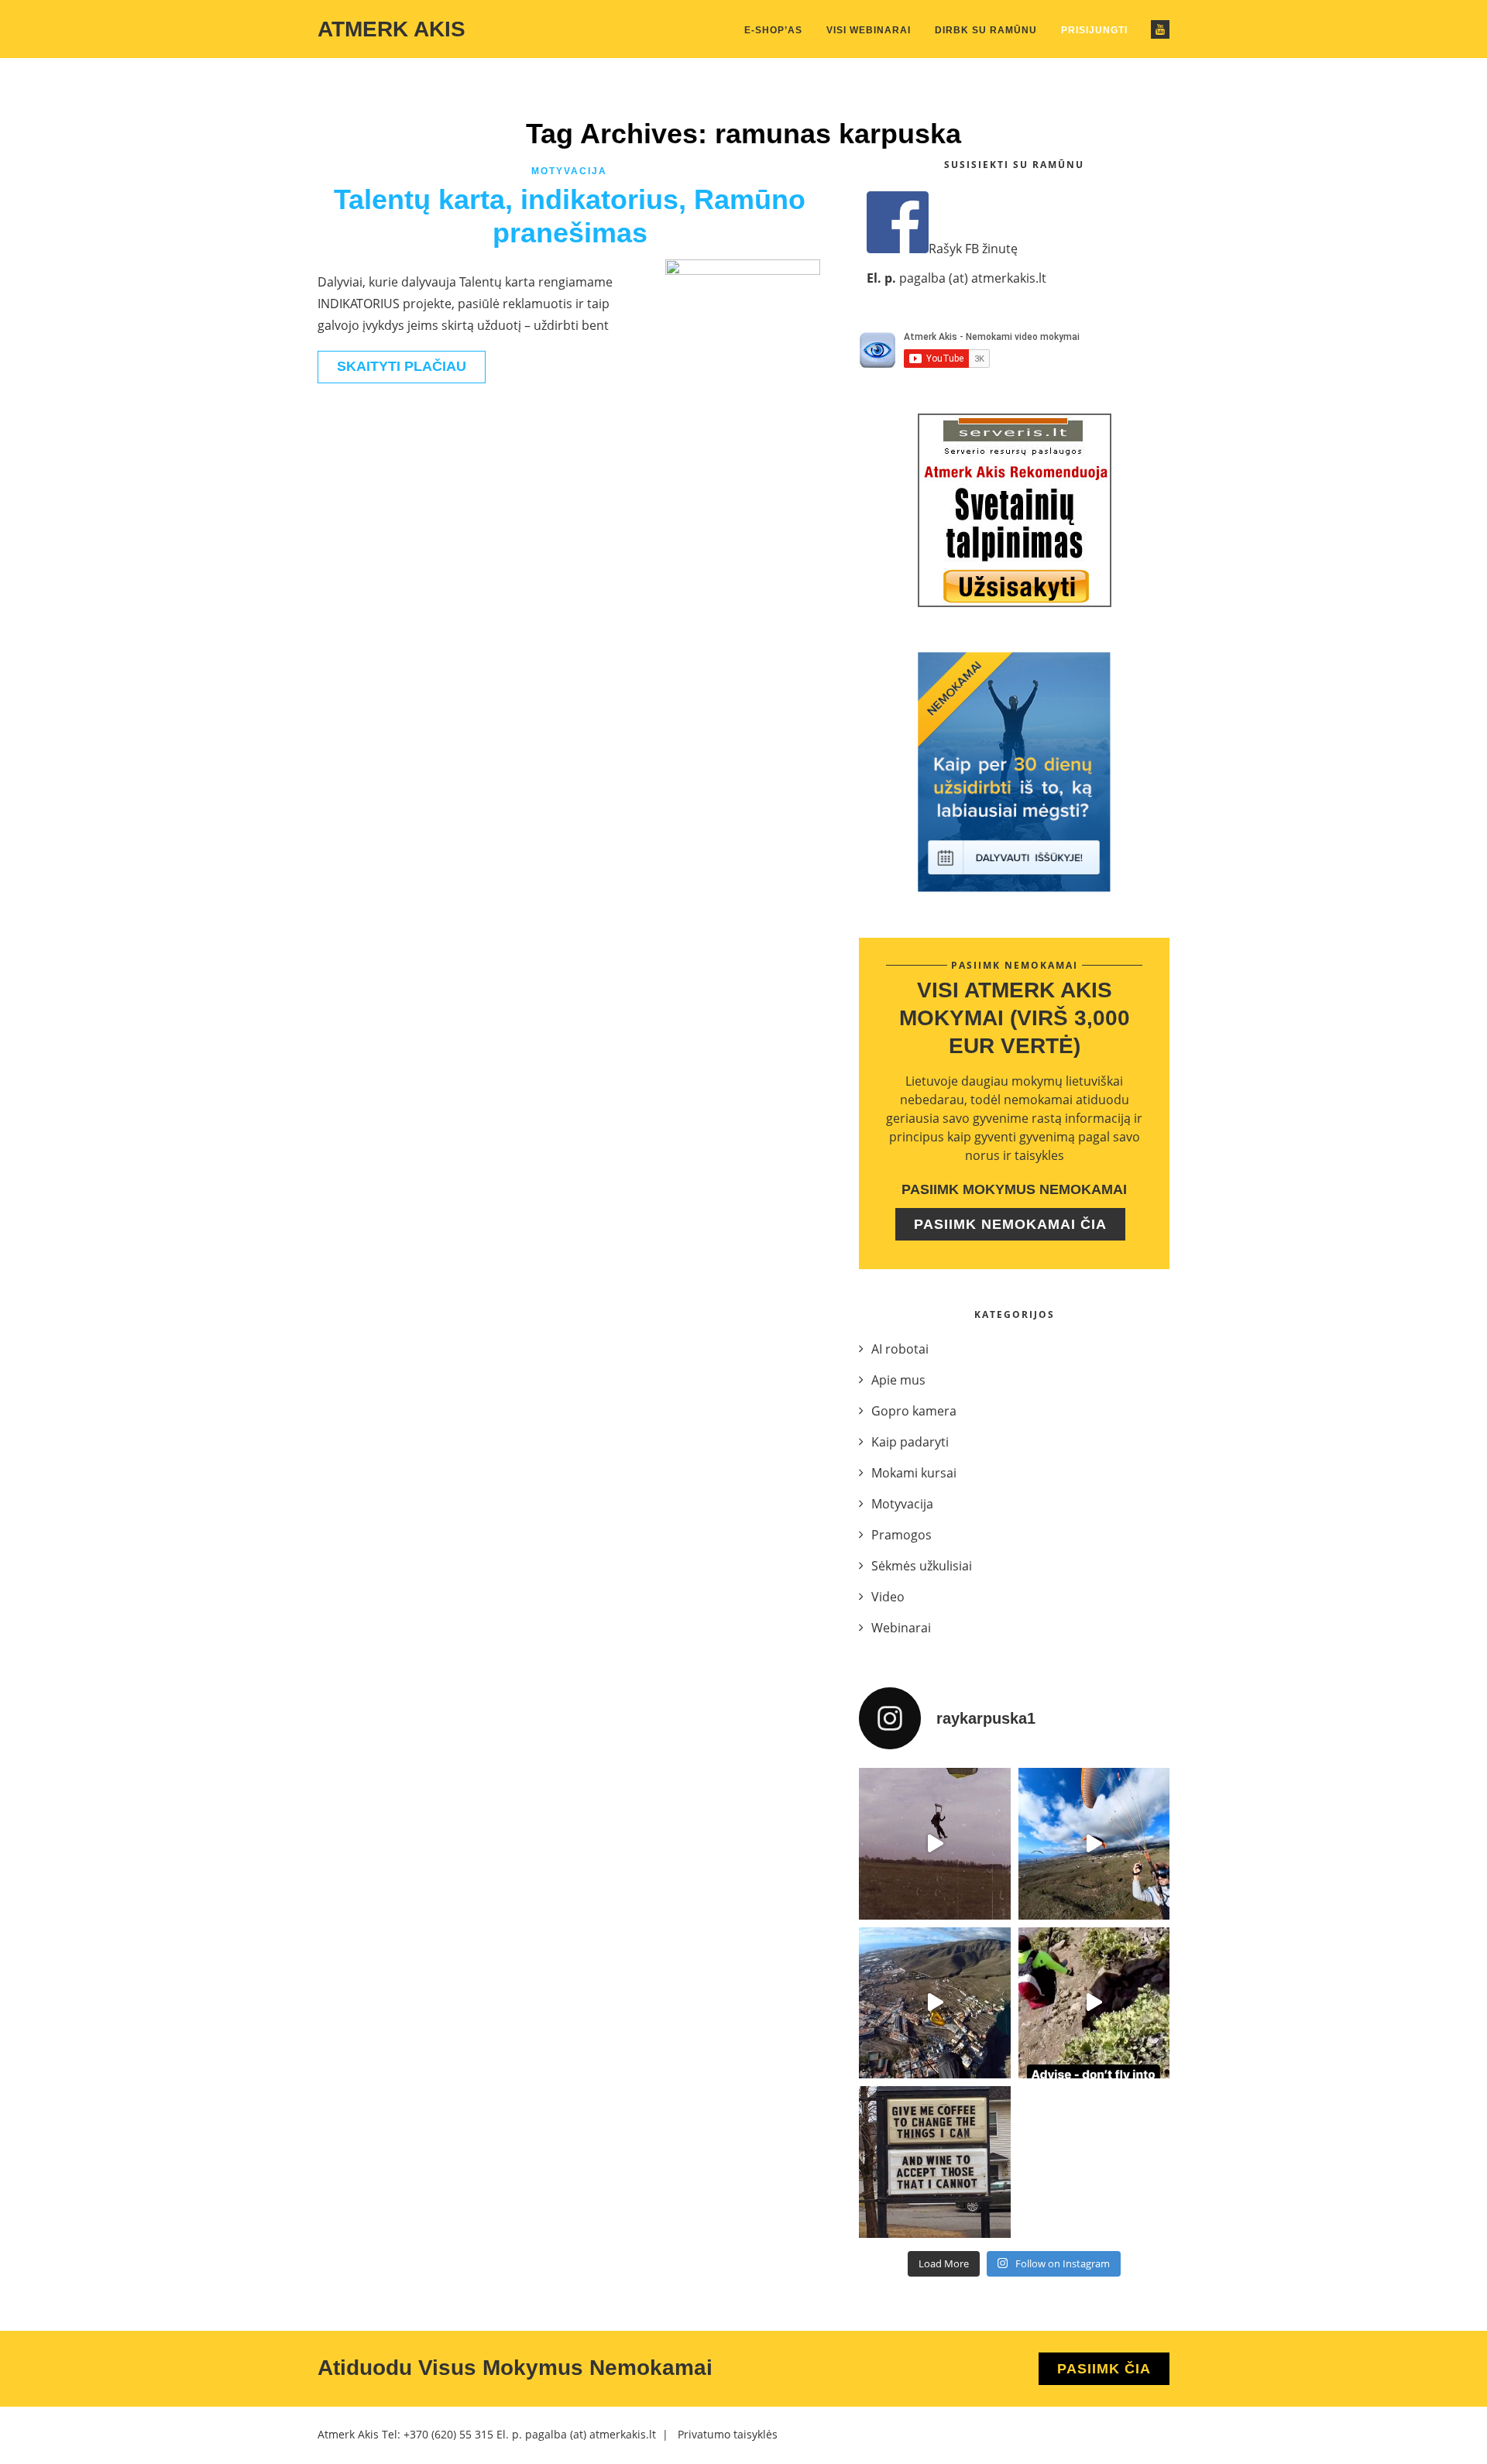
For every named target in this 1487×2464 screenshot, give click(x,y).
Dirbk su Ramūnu (986, 30)
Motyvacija (569, 171)
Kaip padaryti (910, 1442)
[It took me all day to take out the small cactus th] (1094, 2003)
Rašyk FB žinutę (973, 249)
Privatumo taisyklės (728, 2434)
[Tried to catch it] (935, 2003)
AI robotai (900, 1349)
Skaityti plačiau (402, 366)
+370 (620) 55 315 (448, 2434)
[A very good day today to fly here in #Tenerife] (1094, 1844)
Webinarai (901, 1628)
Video (888, 1597)
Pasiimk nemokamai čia (1010, 1224)
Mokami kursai (914, 1473)
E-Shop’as (773, 30)
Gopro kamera (914, 1411)
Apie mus (898, 1380)
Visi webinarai (869, 30)
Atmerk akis (391, 29)
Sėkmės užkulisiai (922, 1566)
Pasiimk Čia (1104, 2369)
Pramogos (901, 1535)
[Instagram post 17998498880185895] (935, 2162)
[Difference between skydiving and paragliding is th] (935, 1844)
